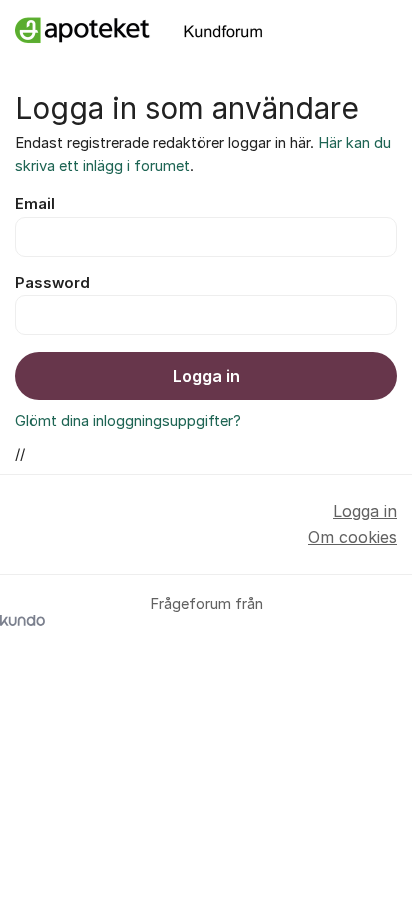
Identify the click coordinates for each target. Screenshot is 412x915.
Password (52, 283)
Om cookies (352, 537)
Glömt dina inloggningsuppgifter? (128, 421)
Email (35, 204)
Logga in (206, 376)
